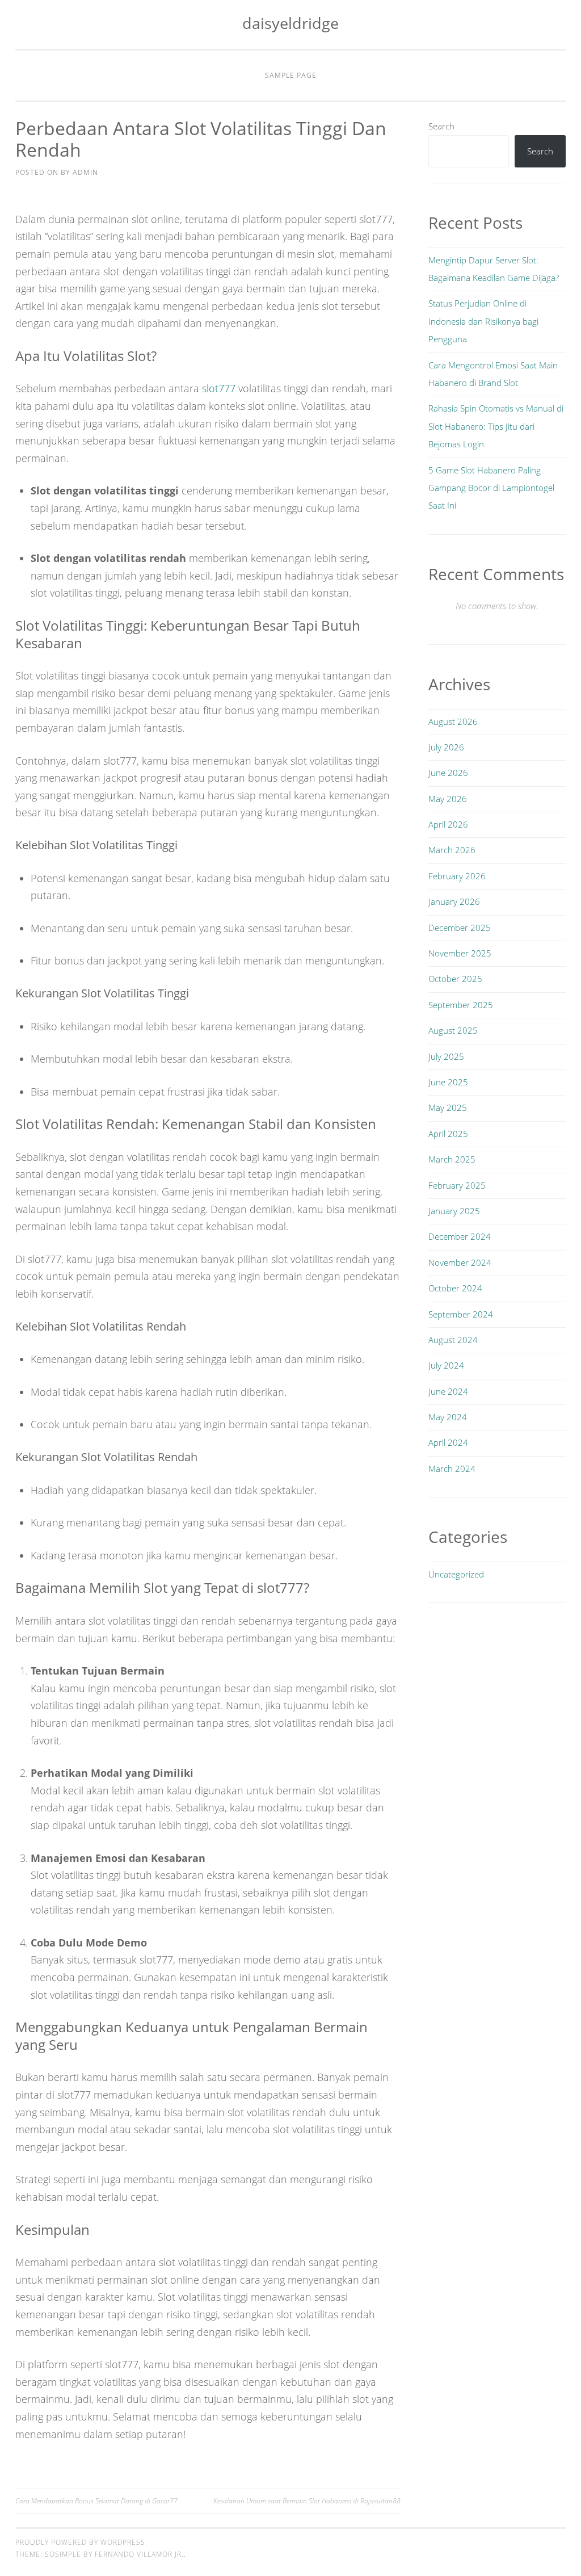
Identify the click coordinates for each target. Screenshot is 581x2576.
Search (441, 126)
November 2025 (460, 953)
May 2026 (448, 799)
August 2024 (453, 1340)
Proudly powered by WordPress (80, 2542)
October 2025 (455, 979)
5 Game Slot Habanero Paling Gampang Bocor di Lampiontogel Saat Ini (491, 488)
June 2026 (448, 773)
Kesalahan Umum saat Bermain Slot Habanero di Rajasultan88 (307, 2501)
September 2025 (461, 1005)
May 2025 (448, 1107)
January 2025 (454, 1211)
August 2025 (453, 1030)
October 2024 (455, 1288)
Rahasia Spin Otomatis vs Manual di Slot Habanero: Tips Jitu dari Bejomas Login (496, 426)
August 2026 (453, 721)
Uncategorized (456, 1574)
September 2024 (461, 1314)
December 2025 (460, 928)
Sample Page (291, 75)
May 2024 (448, 1417)
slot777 (219, 388)
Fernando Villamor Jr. (139, 2554)
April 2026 (448, 824)
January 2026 (454, 901)
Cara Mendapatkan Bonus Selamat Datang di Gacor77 (96, 2501)
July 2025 (446, 1056)
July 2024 (446, 1365)
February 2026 (457, 876)
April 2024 (448, 1442)
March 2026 (452, 850)
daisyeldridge (290, 23)
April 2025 (448, 1134)
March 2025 (452, 1159)
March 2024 (452, 1469)
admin (85, 172)
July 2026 (446, 747)
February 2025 (457, 1185)
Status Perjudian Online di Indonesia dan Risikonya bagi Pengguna (483, 321)
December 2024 (460, 1236)
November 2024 (460, 1262)
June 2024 (448, 1391)
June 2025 (448, 1082)
